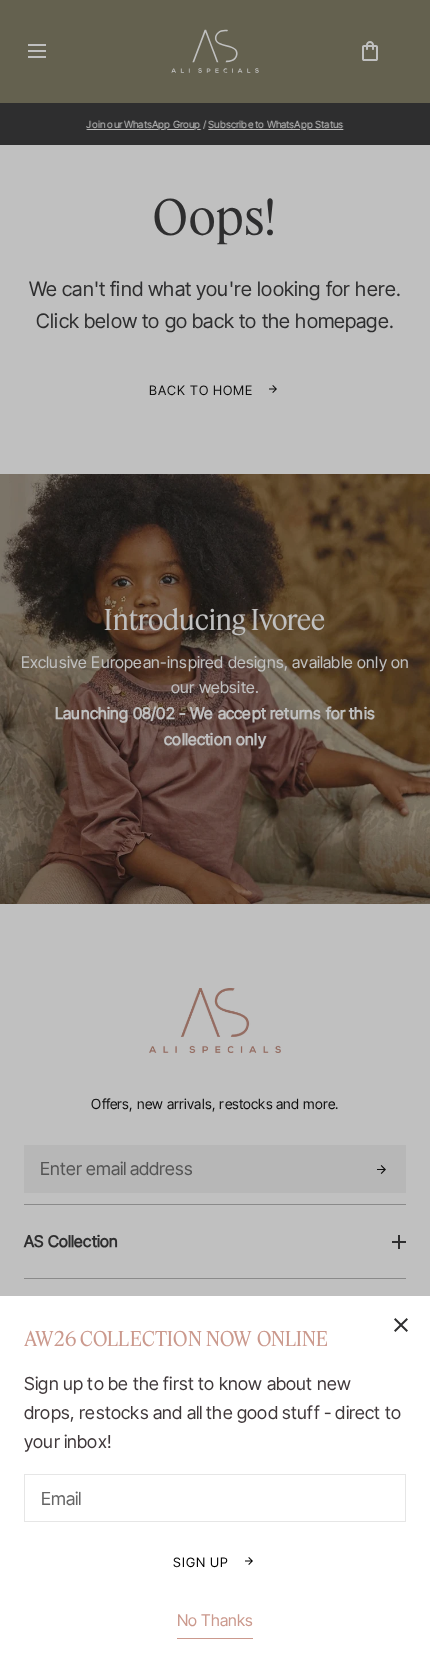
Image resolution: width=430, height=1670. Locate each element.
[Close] (215, 835)
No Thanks (215, 1620)
